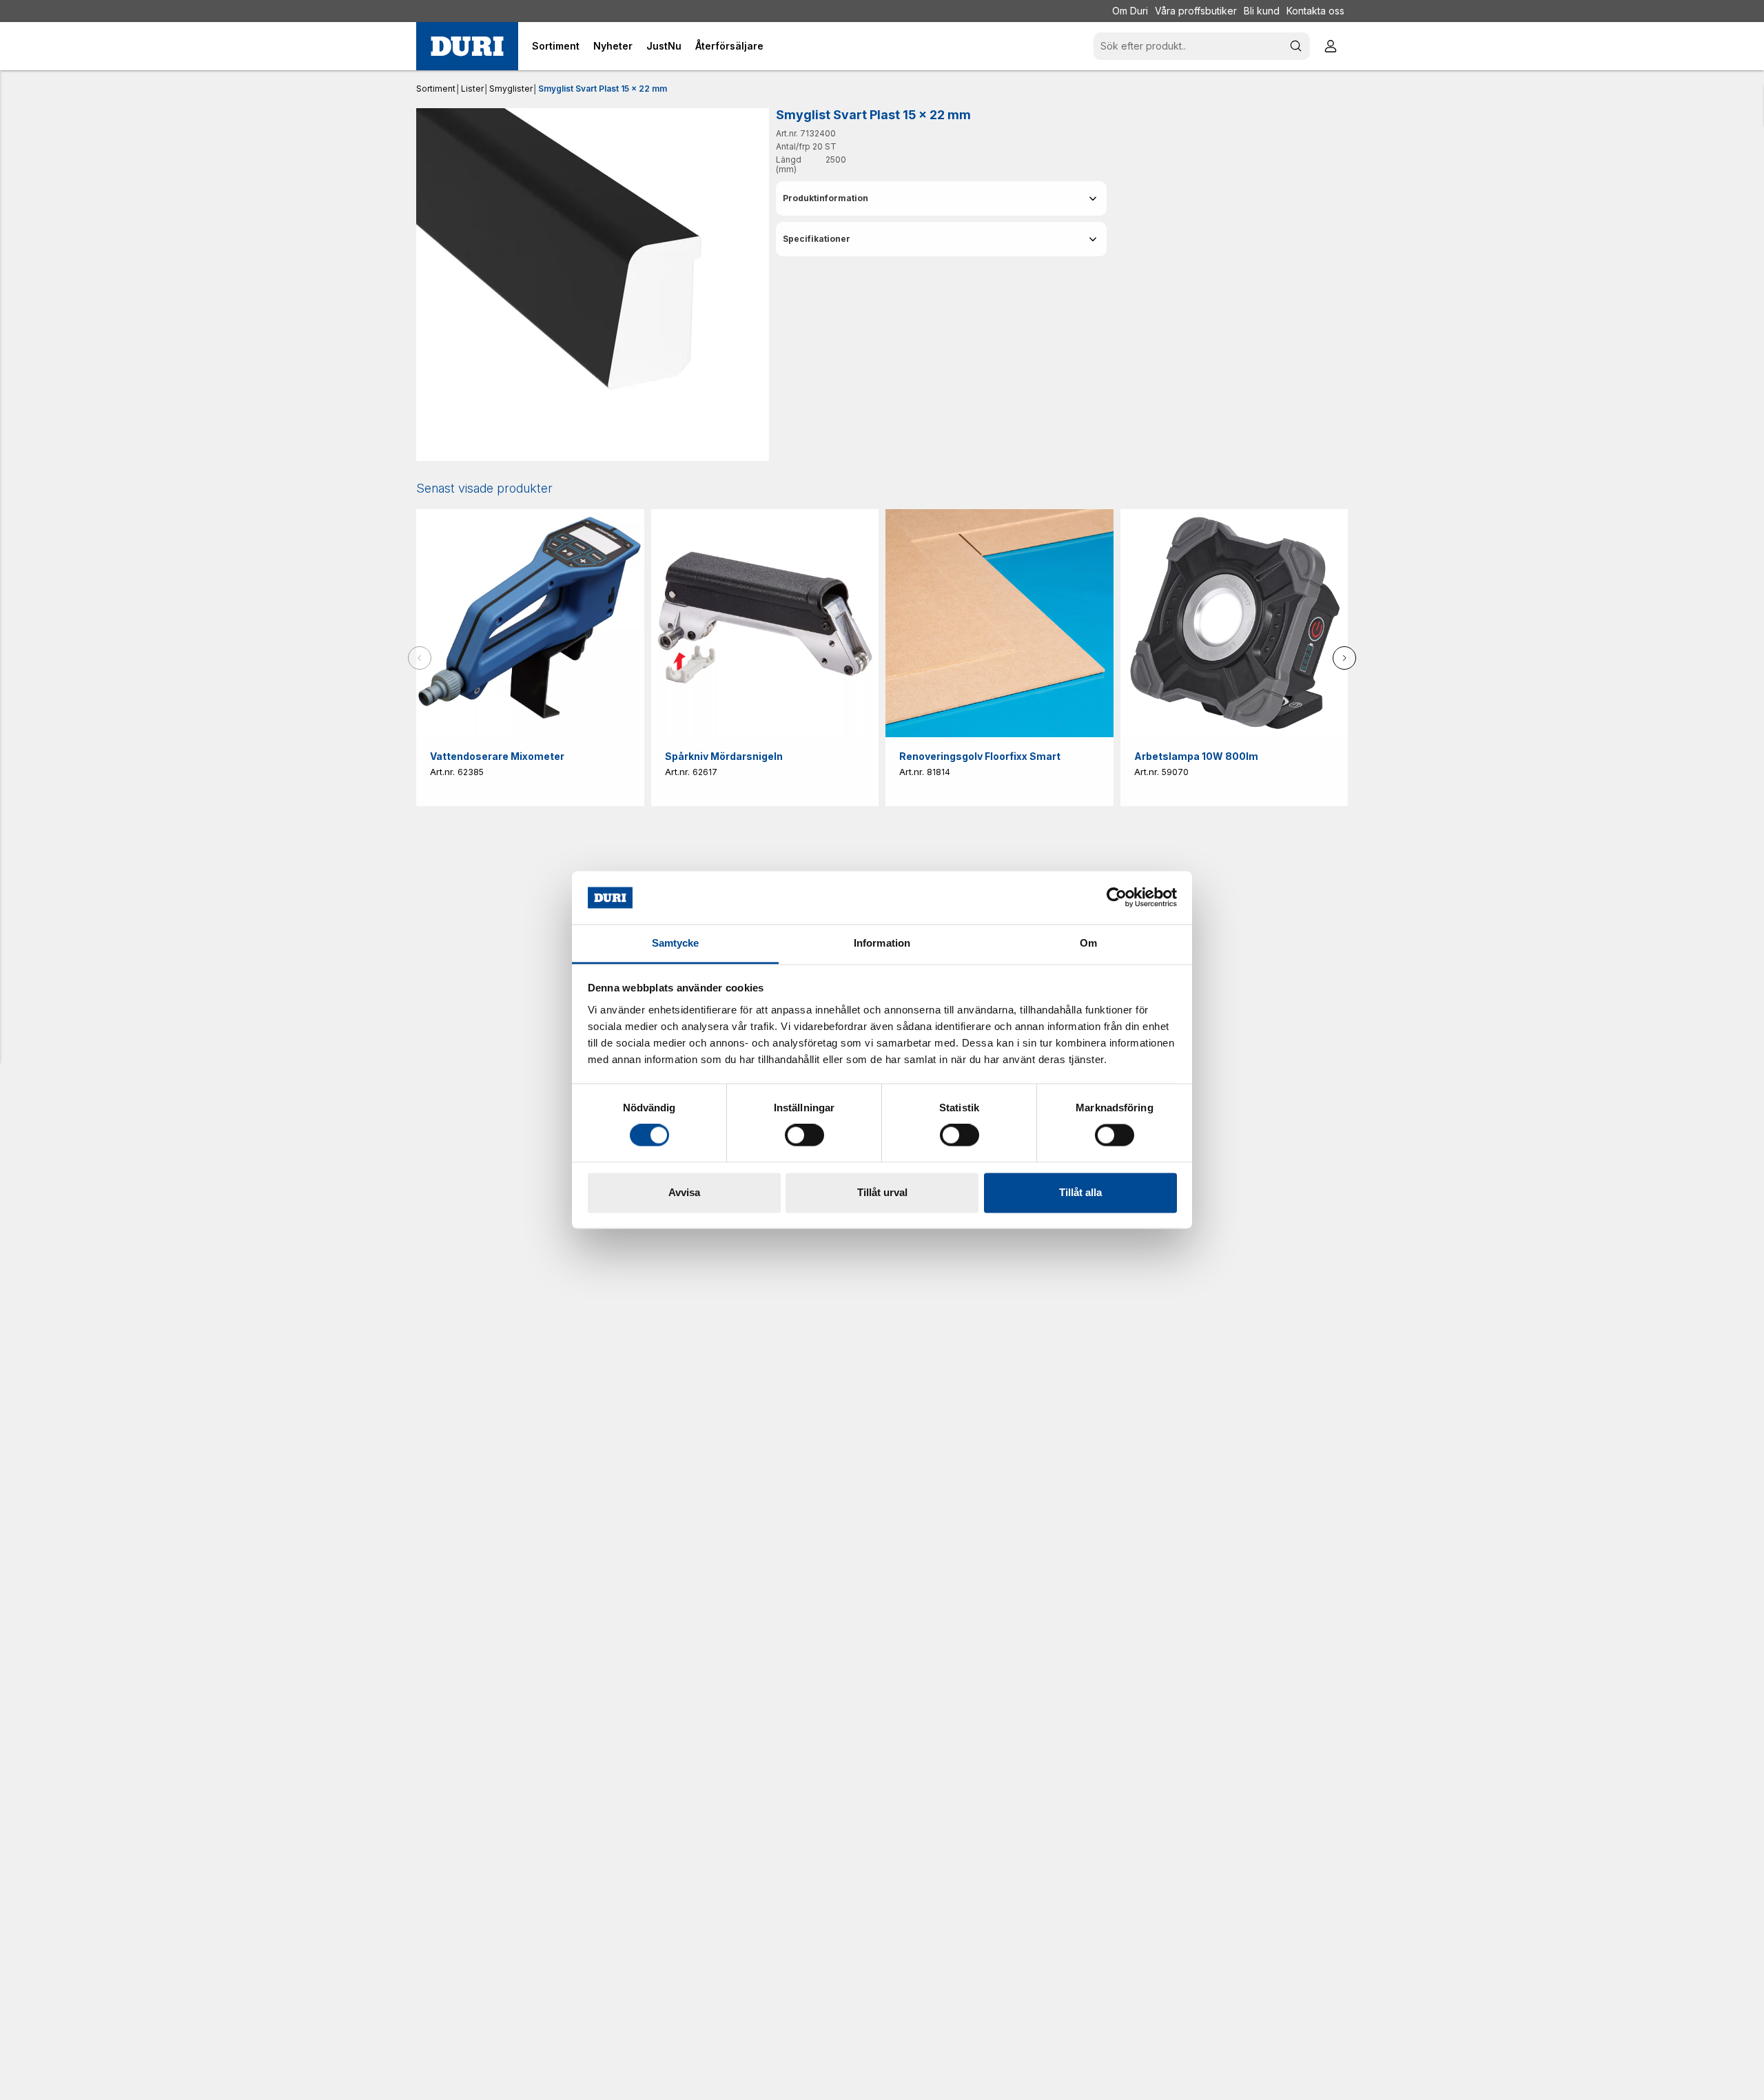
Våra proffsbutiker (1196, 11)
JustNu (664, 46)
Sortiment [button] (556, 46)
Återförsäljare (729, 46)
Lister (472, 89)
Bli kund (1262, 11)
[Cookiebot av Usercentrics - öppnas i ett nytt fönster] (1117, 898)
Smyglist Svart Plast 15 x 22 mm (603, 89)
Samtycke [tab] (676, 943)
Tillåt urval (882, 1192)
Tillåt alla (1080, 1192)
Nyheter (613, 46)
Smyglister (511, 89)
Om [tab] (1088, 943)
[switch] (804, 1135)
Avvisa (684, 1192)
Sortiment (436, 89)
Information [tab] (882, 943)
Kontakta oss (1315, 11)
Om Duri (1130, 11)
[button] (941, 198)
